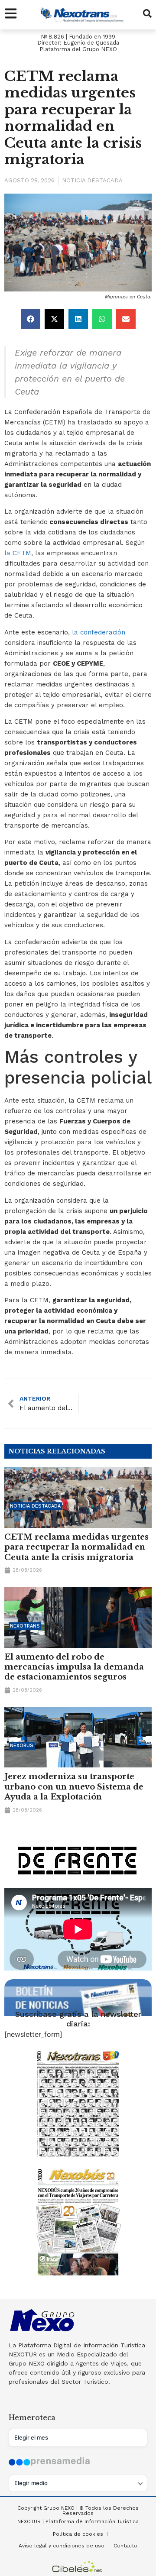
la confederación (97, 632)
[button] (31, 319)
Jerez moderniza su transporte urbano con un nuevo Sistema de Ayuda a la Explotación (74, 1787)
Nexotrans (25, 1626)
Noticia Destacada (92, 180)
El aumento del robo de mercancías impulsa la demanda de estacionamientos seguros (74, 1667)
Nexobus (22, 1746)
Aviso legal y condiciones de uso (62, 2546)
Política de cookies (78, 2534)
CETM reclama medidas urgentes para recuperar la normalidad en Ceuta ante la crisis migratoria (76, 1547)
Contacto (125, 2546)
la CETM (18, 553)
